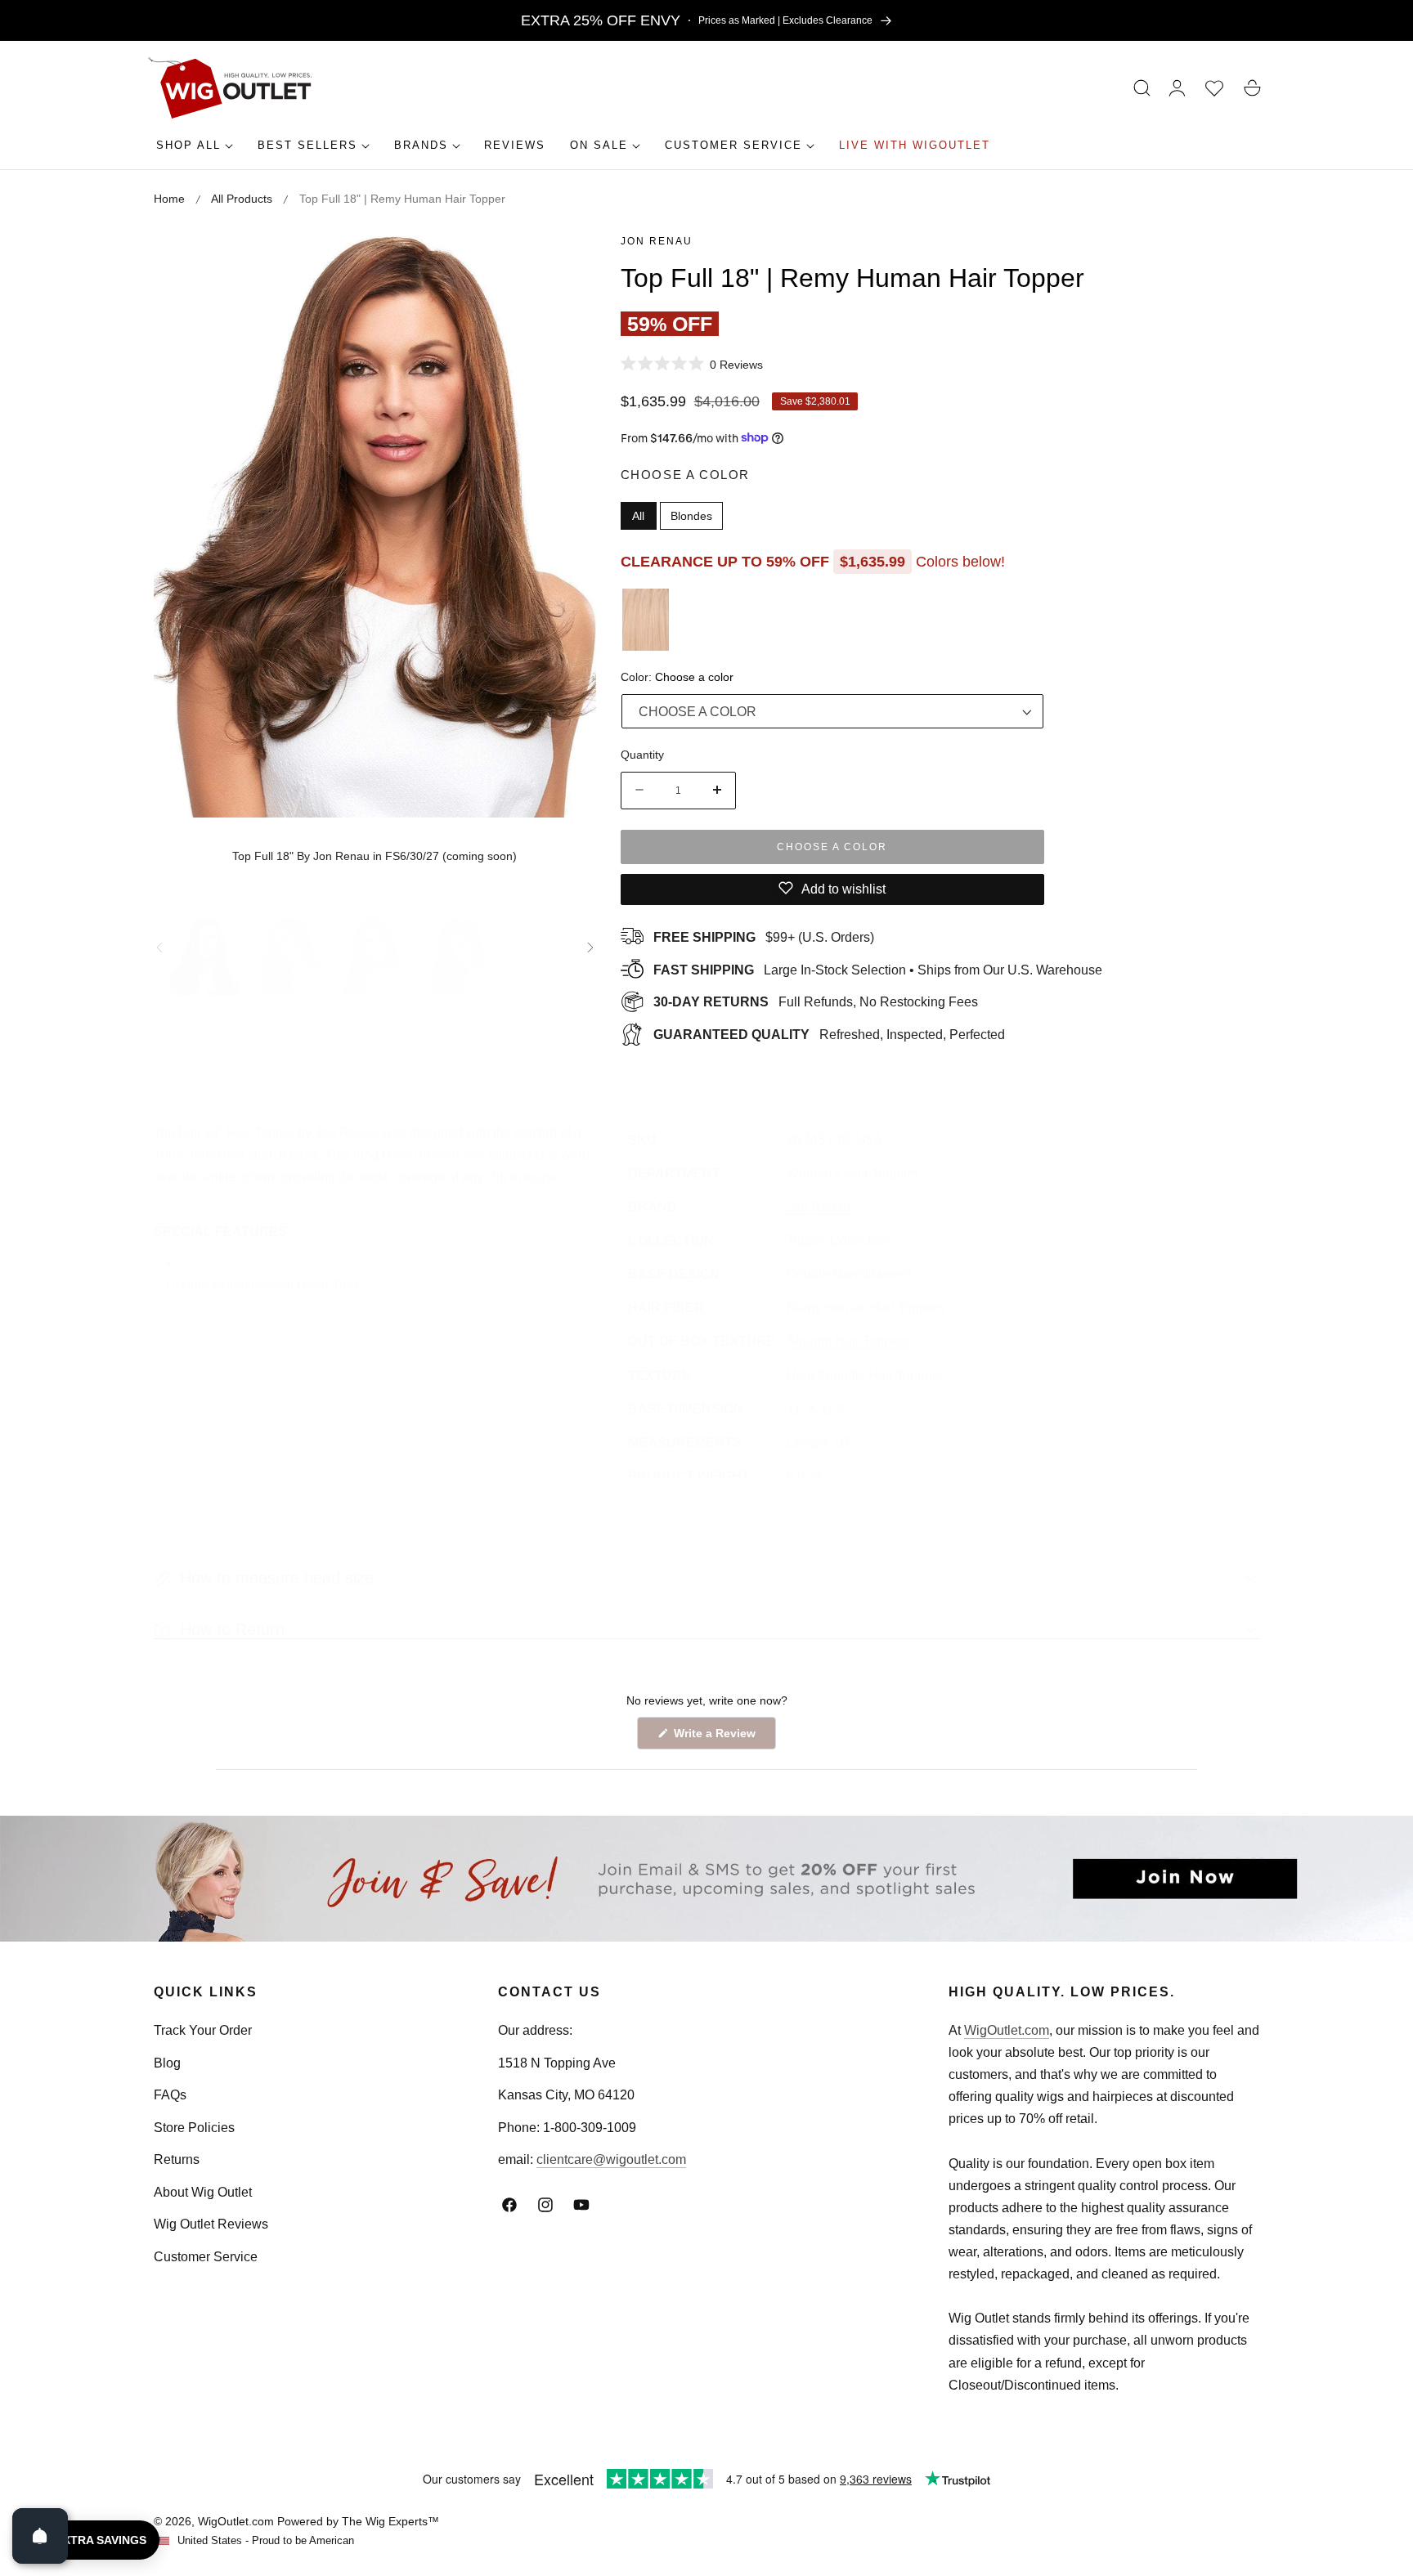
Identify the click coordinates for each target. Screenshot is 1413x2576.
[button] (1142, 88)
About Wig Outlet (203, 2192)
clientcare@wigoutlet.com (611, 2159)
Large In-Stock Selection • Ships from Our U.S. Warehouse (878, 969)
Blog (167, 2063)
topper (542, 1177)
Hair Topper (260, 1133)
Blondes (691, 515)
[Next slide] (590, 948)
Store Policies (194, 2128)
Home (169, 199)
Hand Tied (327, 1286)
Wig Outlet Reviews (211, 2224)
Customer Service (206, 2257)
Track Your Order (203, 2030)
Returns (177, 2159)
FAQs (170, 2095)
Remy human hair (433, 1155)
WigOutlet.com (1007, 2030)
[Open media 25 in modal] (565, 260)
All (638, 515)
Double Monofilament (228, 1286)
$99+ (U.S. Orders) (764, 936)
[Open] (40, 2536)
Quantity (642, 754)
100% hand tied (199, 1155)
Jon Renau (657, 241)
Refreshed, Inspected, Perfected (829, 1034)
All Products (242, 199)
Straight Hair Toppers (848, 1341)
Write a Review (717, 1738)
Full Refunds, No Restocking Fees (816, 1002)
